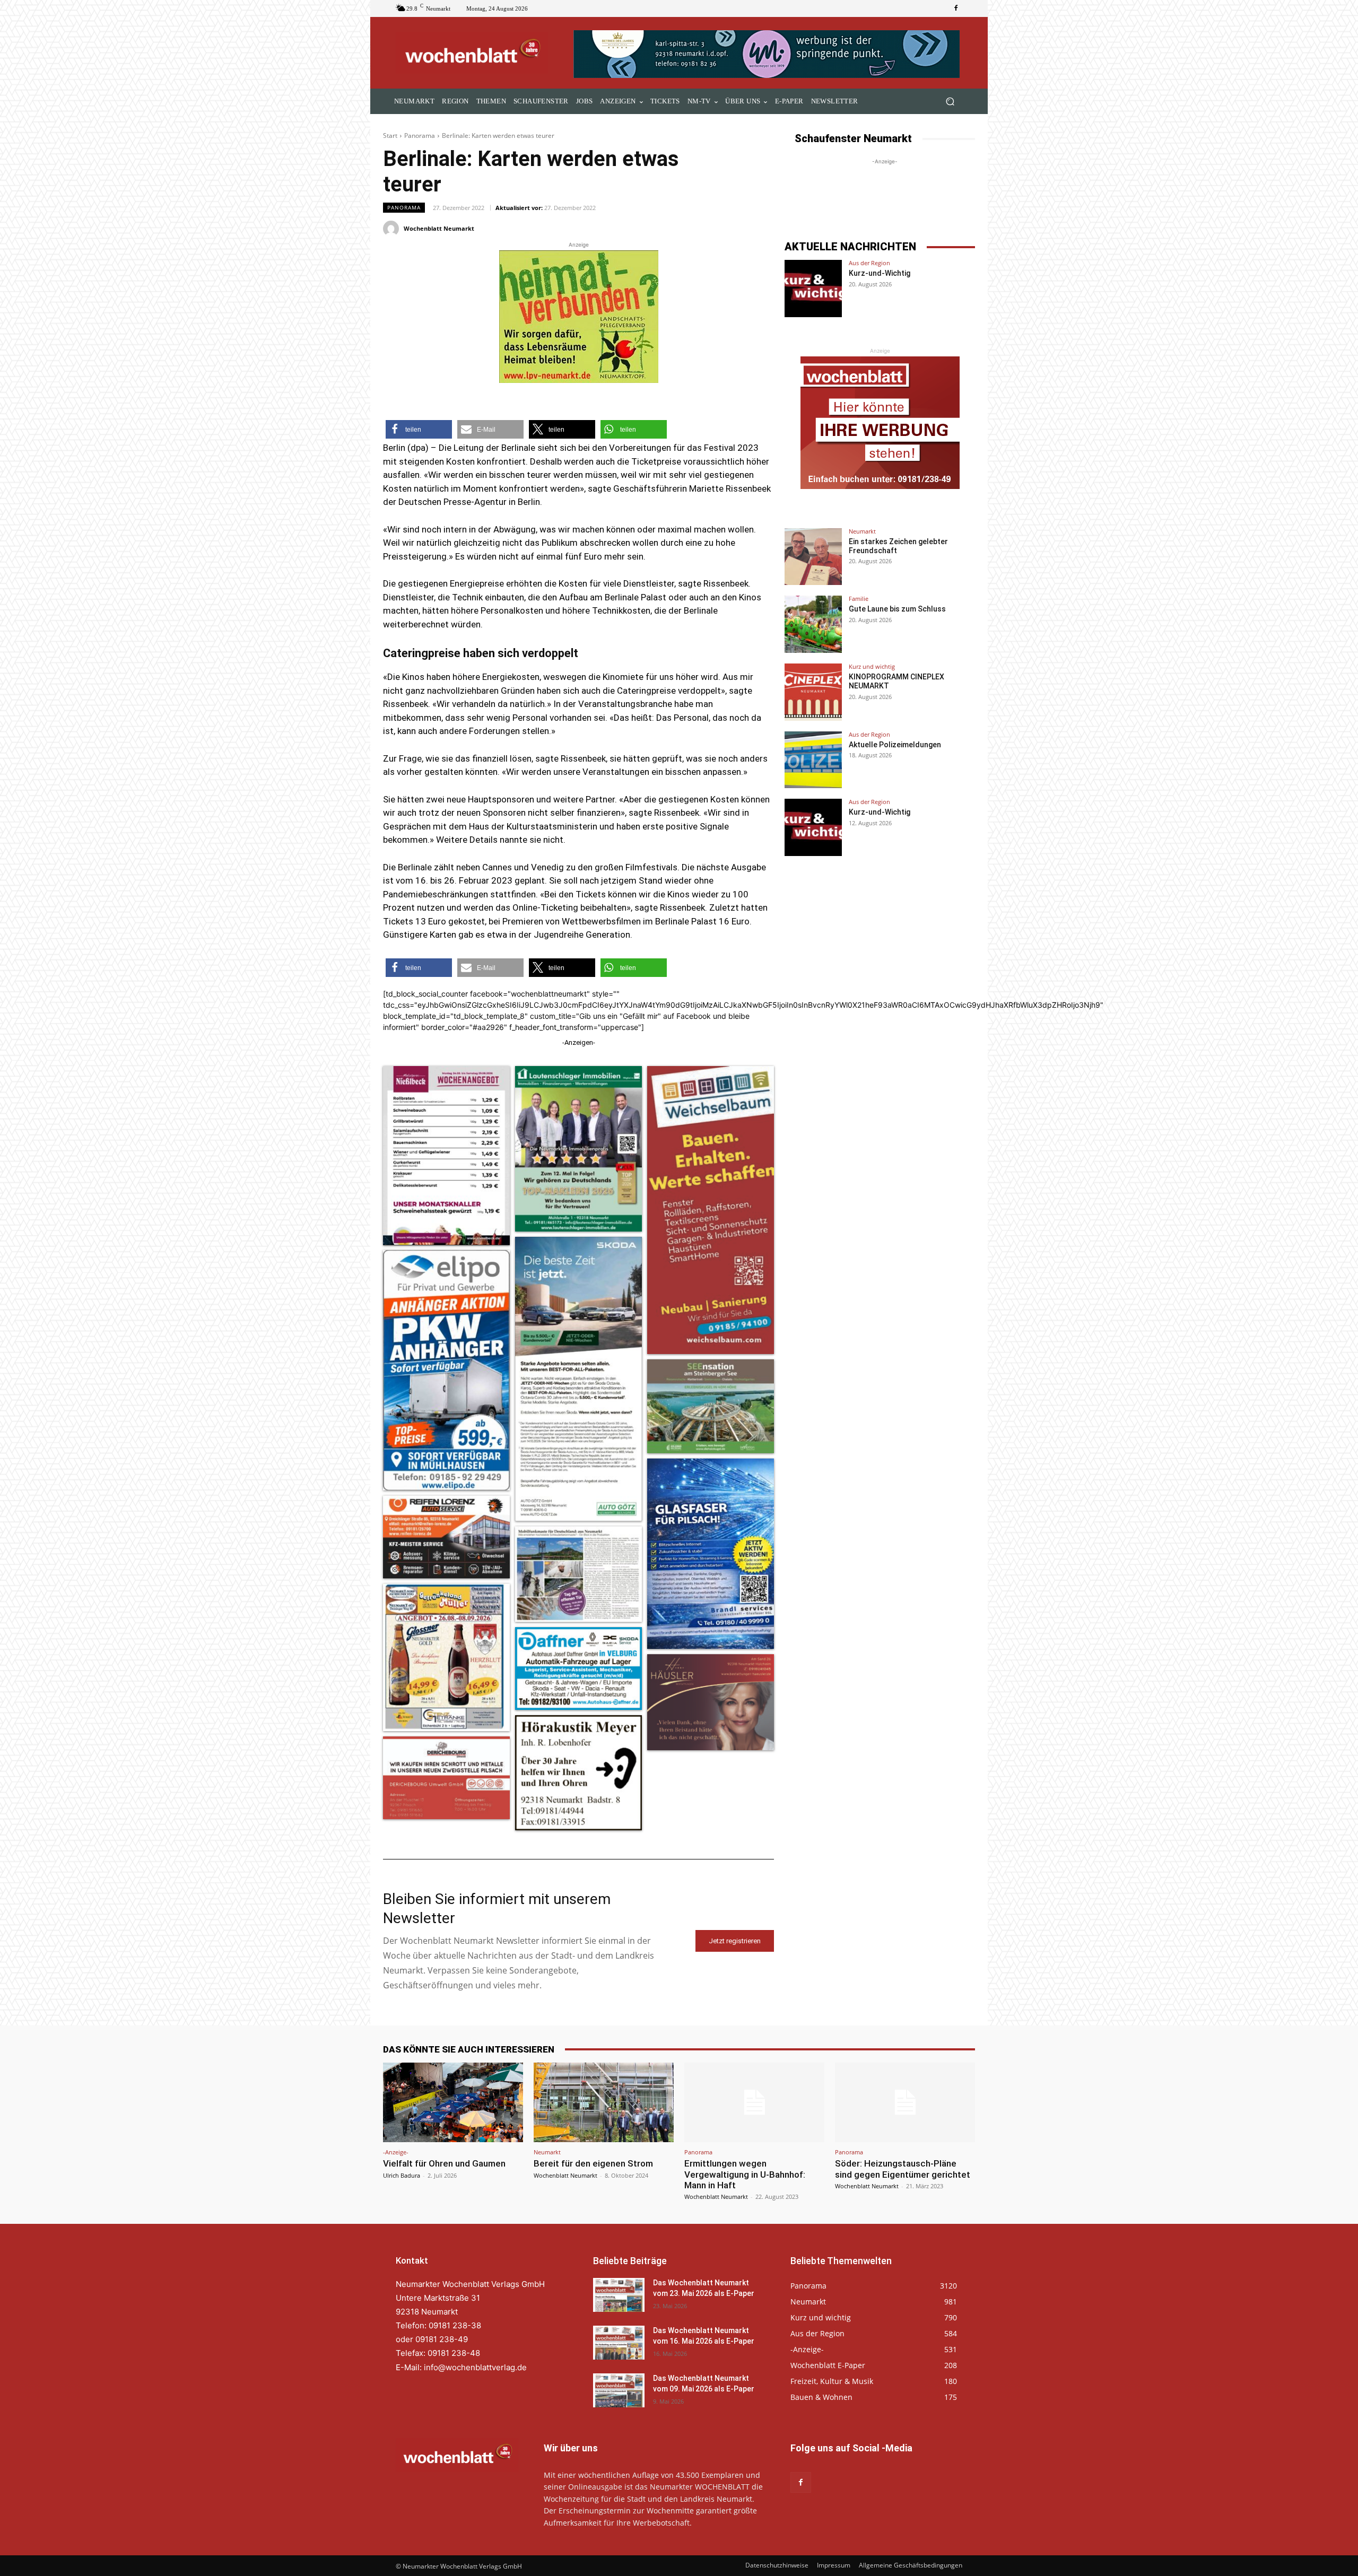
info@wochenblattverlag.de (475, 2367)
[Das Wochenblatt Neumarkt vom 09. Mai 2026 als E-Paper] (619, 2391)
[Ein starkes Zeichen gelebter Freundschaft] (813, 557)
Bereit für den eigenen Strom (593, 2163)
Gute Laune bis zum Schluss (897, 609)
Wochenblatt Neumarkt (439, 228)
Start (390, 136)
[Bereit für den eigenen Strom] (604, 2102)
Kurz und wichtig (872, 666)
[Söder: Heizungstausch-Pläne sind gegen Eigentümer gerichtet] (905, 2102)
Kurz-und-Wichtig (880, 273)
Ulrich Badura (402, 2175)
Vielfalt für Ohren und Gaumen (444, 2163)
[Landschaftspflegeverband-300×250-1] (579, 317)
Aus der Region (869, 263)
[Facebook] (956, 8)
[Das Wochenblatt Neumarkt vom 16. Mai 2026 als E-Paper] (619, 2343)
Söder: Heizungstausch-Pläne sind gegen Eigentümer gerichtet (903, 2169)
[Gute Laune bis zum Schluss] (813, 624)
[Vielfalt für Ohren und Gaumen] (453, 2102)
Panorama (420, 136)
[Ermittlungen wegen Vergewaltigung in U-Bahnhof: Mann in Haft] (754, 2102)
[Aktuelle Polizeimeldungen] (813, 760)
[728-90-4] (768, 54)
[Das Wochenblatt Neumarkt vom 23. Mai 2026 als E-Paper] (619, 2295)
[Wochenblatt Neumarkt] (393, 229)
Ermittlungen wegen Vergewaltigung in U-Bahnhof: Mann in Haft (745, 2174)
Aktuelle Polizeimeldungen (895, 745)
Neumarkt (862, 531)
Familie (859, 599)
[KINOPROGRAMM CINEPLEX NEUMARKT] (813, 692)
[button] (950, 102)
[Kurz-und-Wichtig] (813, 289)
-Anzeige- (396, 2152)
